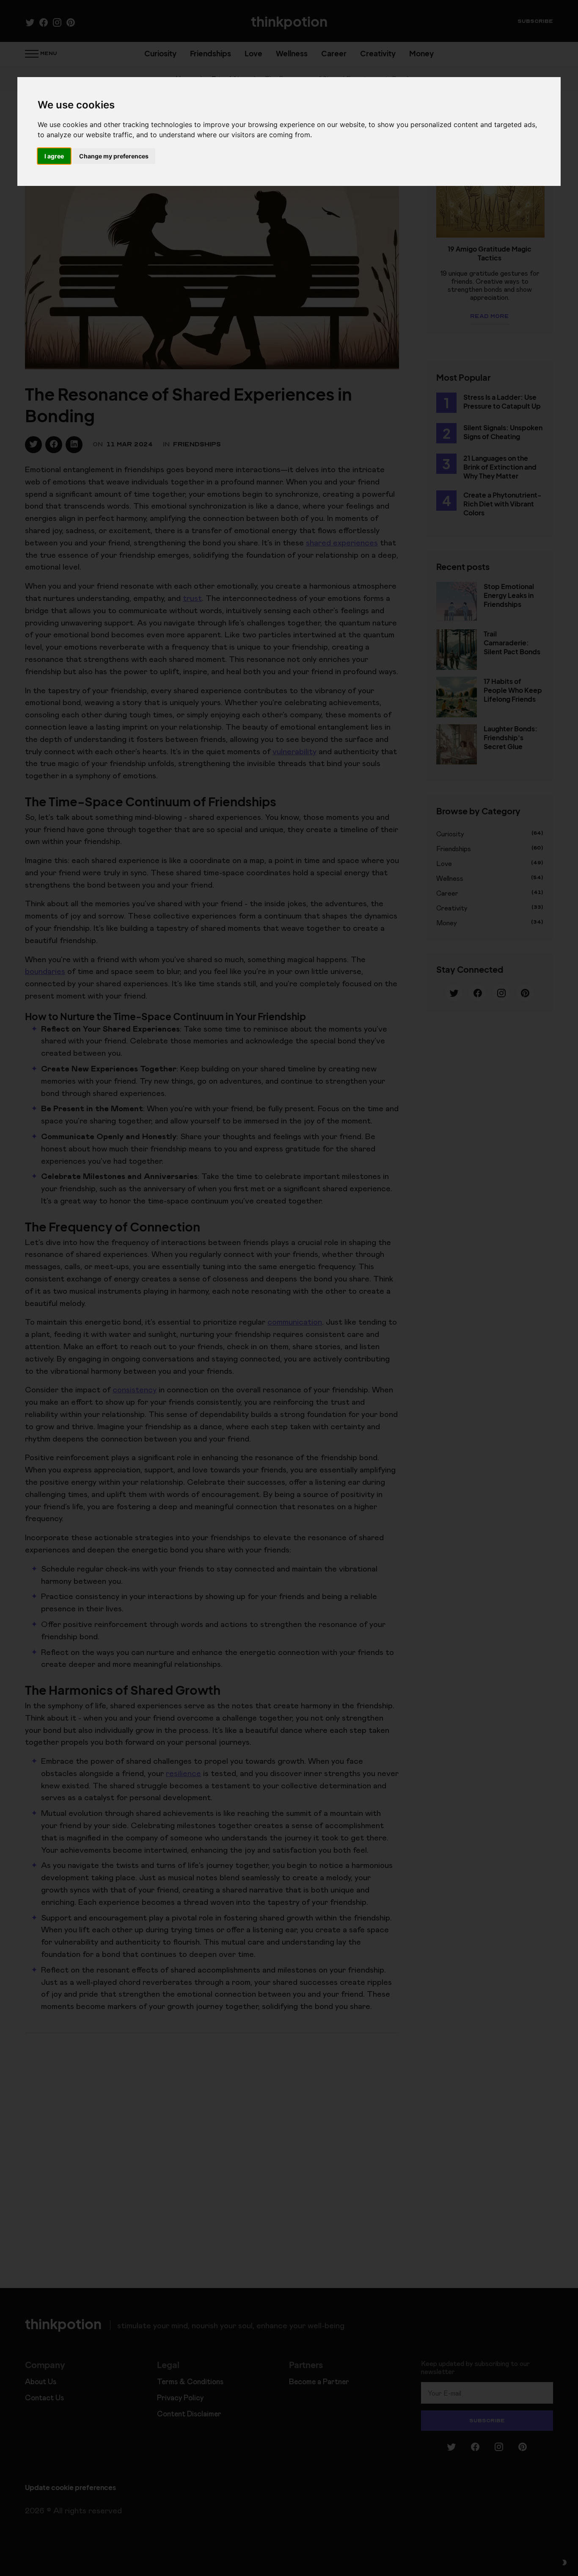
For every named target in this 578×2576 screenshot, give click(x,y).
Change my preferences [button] (114, 156)
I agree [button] (54, 156)
